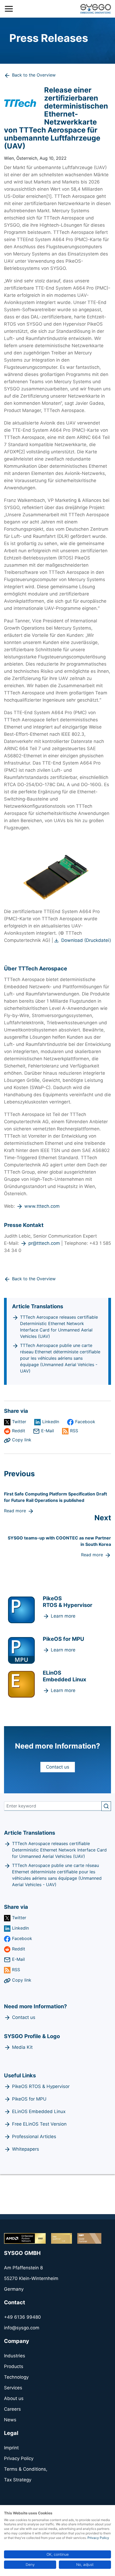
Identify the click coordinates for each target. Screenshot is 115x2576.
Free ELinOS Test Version (39, 2124)
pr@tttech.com (44, 1243)
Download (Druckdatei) (86, 940)
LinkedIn (51, 1422)
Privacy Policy (98, 2538)
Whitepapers (26, 2149)
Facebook (85, 1422)
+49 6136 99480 (22, 2317)
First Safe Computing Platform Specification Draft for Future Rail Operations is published (55, 1497)
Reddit (19, 1431)
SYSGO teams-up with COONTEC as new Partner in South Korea (59, 1541)
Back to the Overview (34, 75)
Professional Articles (34, 2137)
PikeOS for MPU (29, 2099)
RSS (74, 1431)
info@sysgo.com (22, 2328)
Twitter (19, 1422)
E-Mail (48, 1431)
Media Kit (22, 2047)
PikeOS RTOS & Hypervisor (41, 2086)
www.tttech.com (42, 1206)
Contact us (58, 1767)
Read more (15, 1511)
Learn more (63, 1616)
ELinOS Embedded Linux (39, 2111)
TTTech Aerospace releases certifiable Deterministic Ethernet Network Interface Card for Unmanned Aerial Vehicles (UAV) (59, 1327)
